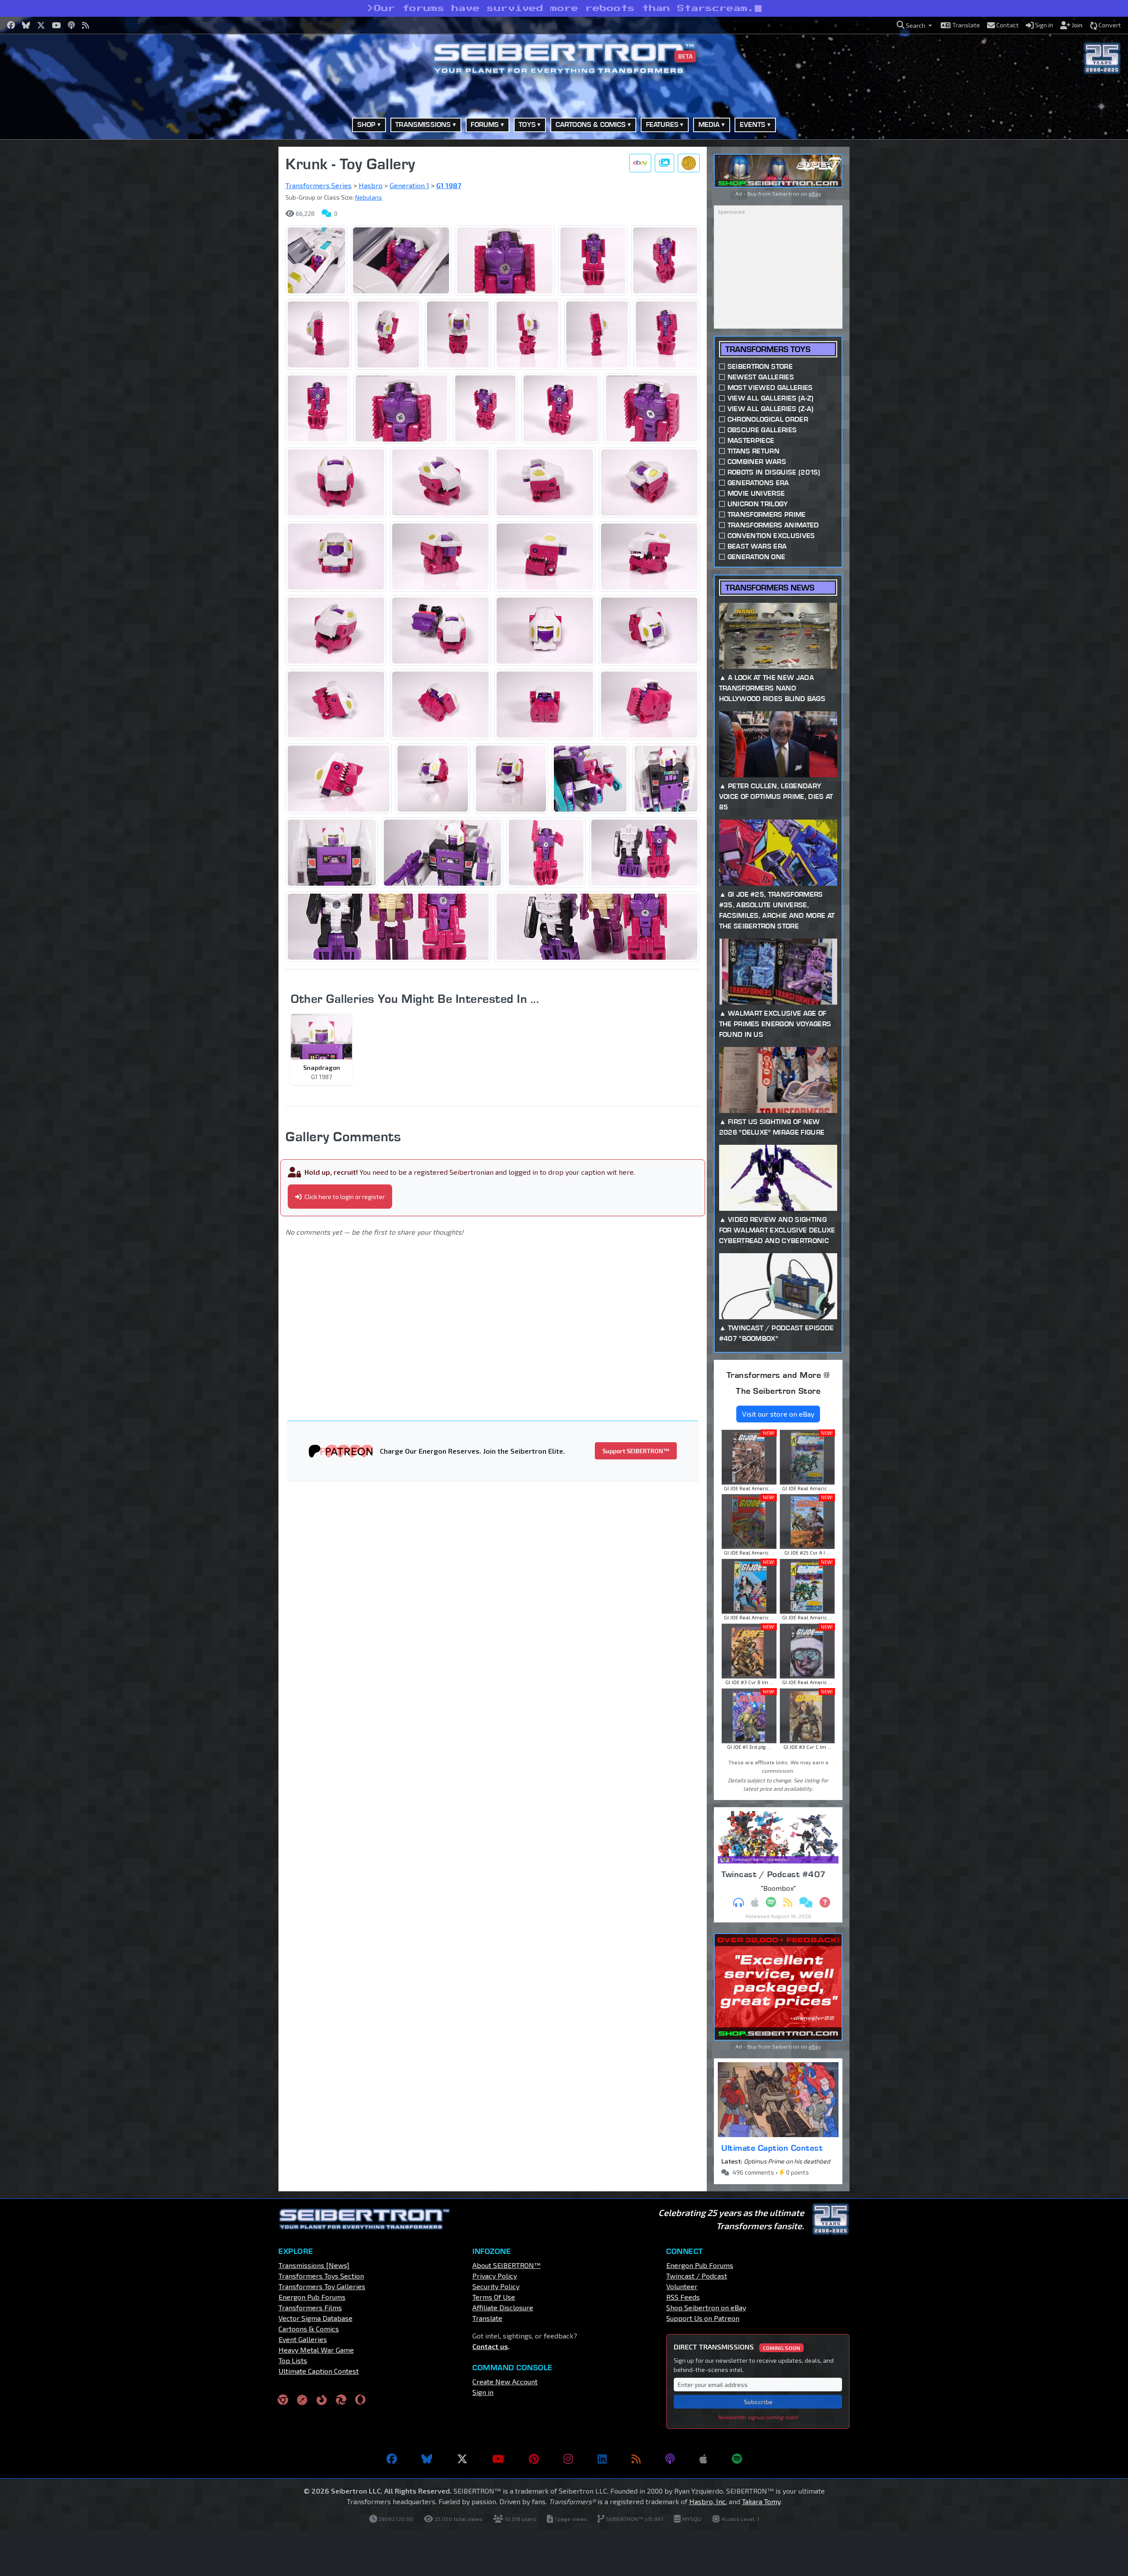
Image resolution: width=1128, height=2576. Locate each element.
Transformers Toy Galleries (322, 2286)
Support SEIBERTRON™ (636, 1451)
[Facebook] (392, 2459)
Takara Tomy (761, 2501)
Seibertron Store (760, 366)
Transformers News (770, 588)
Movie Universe (756, 493)
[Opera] (360, 2400)
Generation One (756, 557)
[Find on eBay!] (640, 163)
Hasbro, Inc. (708, 2501)
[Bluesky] (427, 2459)
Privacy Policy (495, 2276)
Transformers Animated (773, 525)
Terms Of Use (494, 2297)
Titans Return (753, 451)
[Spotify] (737, 2459)
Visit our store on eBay (778, 1414)
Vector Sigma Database (315, 2318)
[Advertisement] (234, 279)
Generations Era (758, 483)
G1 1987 (449, 185)
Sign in (483, 2392)
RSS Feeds (683, 2297)
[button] (914, 25)
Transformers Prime (767, 514)
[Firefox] (322, 2400)
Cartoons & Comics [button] (591, 124)
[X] (462, 2459)
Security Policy (496, 2286)
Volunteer (682, 2286)
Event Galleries (303, 2339)
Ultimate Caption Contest (772, 2148)
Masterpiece (751, 440)
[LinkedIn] (602, 2459)
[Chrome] (283, 2400)
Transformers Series (319, 185)
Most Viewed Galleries (770, 388)
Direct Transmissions (737, 2347)
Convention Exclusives (771, 536)
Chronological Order (768, 419)
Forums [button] (485, 124)
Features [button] (662, 124)
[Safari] (302, 2400)
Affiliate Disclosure (503, 2307)
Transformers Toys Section (321, 2276)
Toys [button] (527, 124)
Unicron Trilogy (758, 504)
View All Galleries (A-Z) (771, 398)
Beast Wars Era (757, 546)
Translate (487, 2318)
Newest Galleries (761, 377)
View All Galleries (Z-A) (771, 409)
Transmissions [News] (314, 2265)
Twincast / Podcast (697, 2276)
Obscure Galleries (762, 430)
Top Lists (293, 2360)
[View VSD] (689, 163)
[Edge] (341, 2400)
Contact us (490, 2346)
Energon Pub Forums (312, 2297)
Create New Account (505, 2381)
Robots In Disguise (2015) (774, 472)
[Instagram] (568, 2459)
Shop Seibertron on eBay (706, 2307)
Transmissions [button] (423, 124)
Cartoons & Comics (309, 2329)
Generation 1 (409, 185)
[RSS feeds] (636, 2459)
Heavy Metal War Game (316, 2350)
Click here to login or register (344, 1197)
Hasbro (371, 185)
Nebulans (369, 197)
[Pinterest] (534, 2459)
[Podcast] (670, 2459)
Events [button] (753, 124)
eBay (815, 193)
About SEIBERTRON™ (506, 2265)
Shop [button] (367, 124)
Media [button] (709, 124)
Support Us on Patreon (703, 2318)
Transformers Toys (768, 349)
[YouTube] (498, 2459)
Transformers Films (310, 2307)
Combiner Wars (757, 462)
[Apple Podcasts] (703, 2459)
